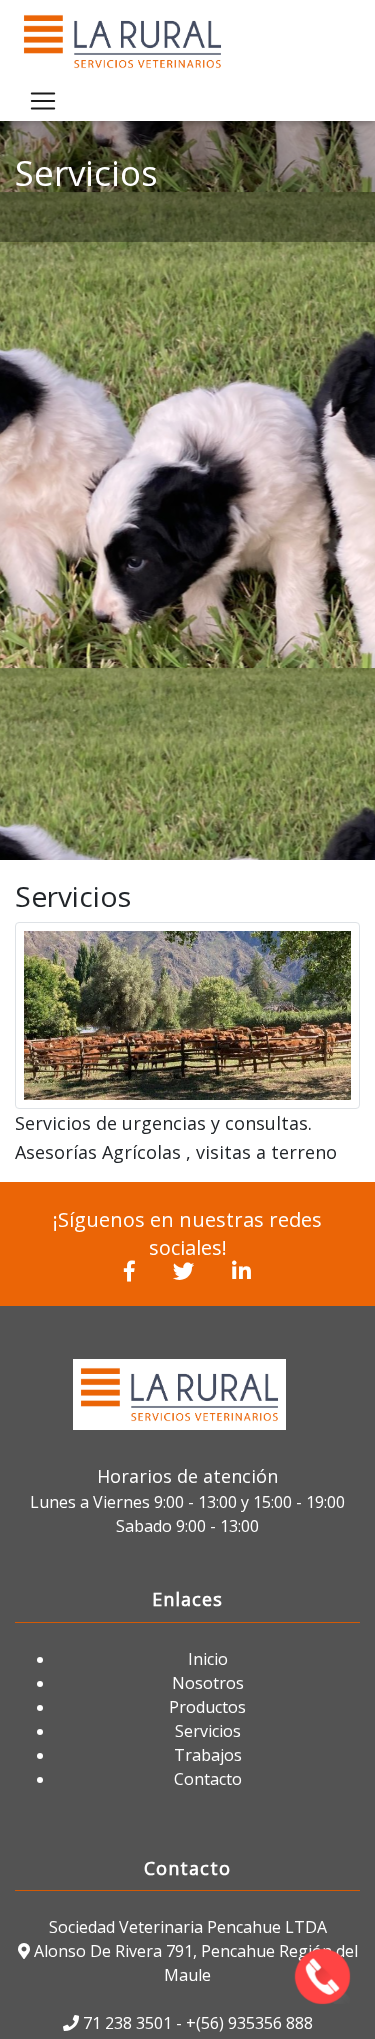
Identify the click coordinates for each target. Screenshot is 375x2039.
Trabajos (208, 1755)
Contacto (208, 1779)
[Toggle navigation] (43, 101)
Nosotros (208, 1683)
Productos (207, 1707)
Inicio (208, 1659)
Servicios (208, 1731)
